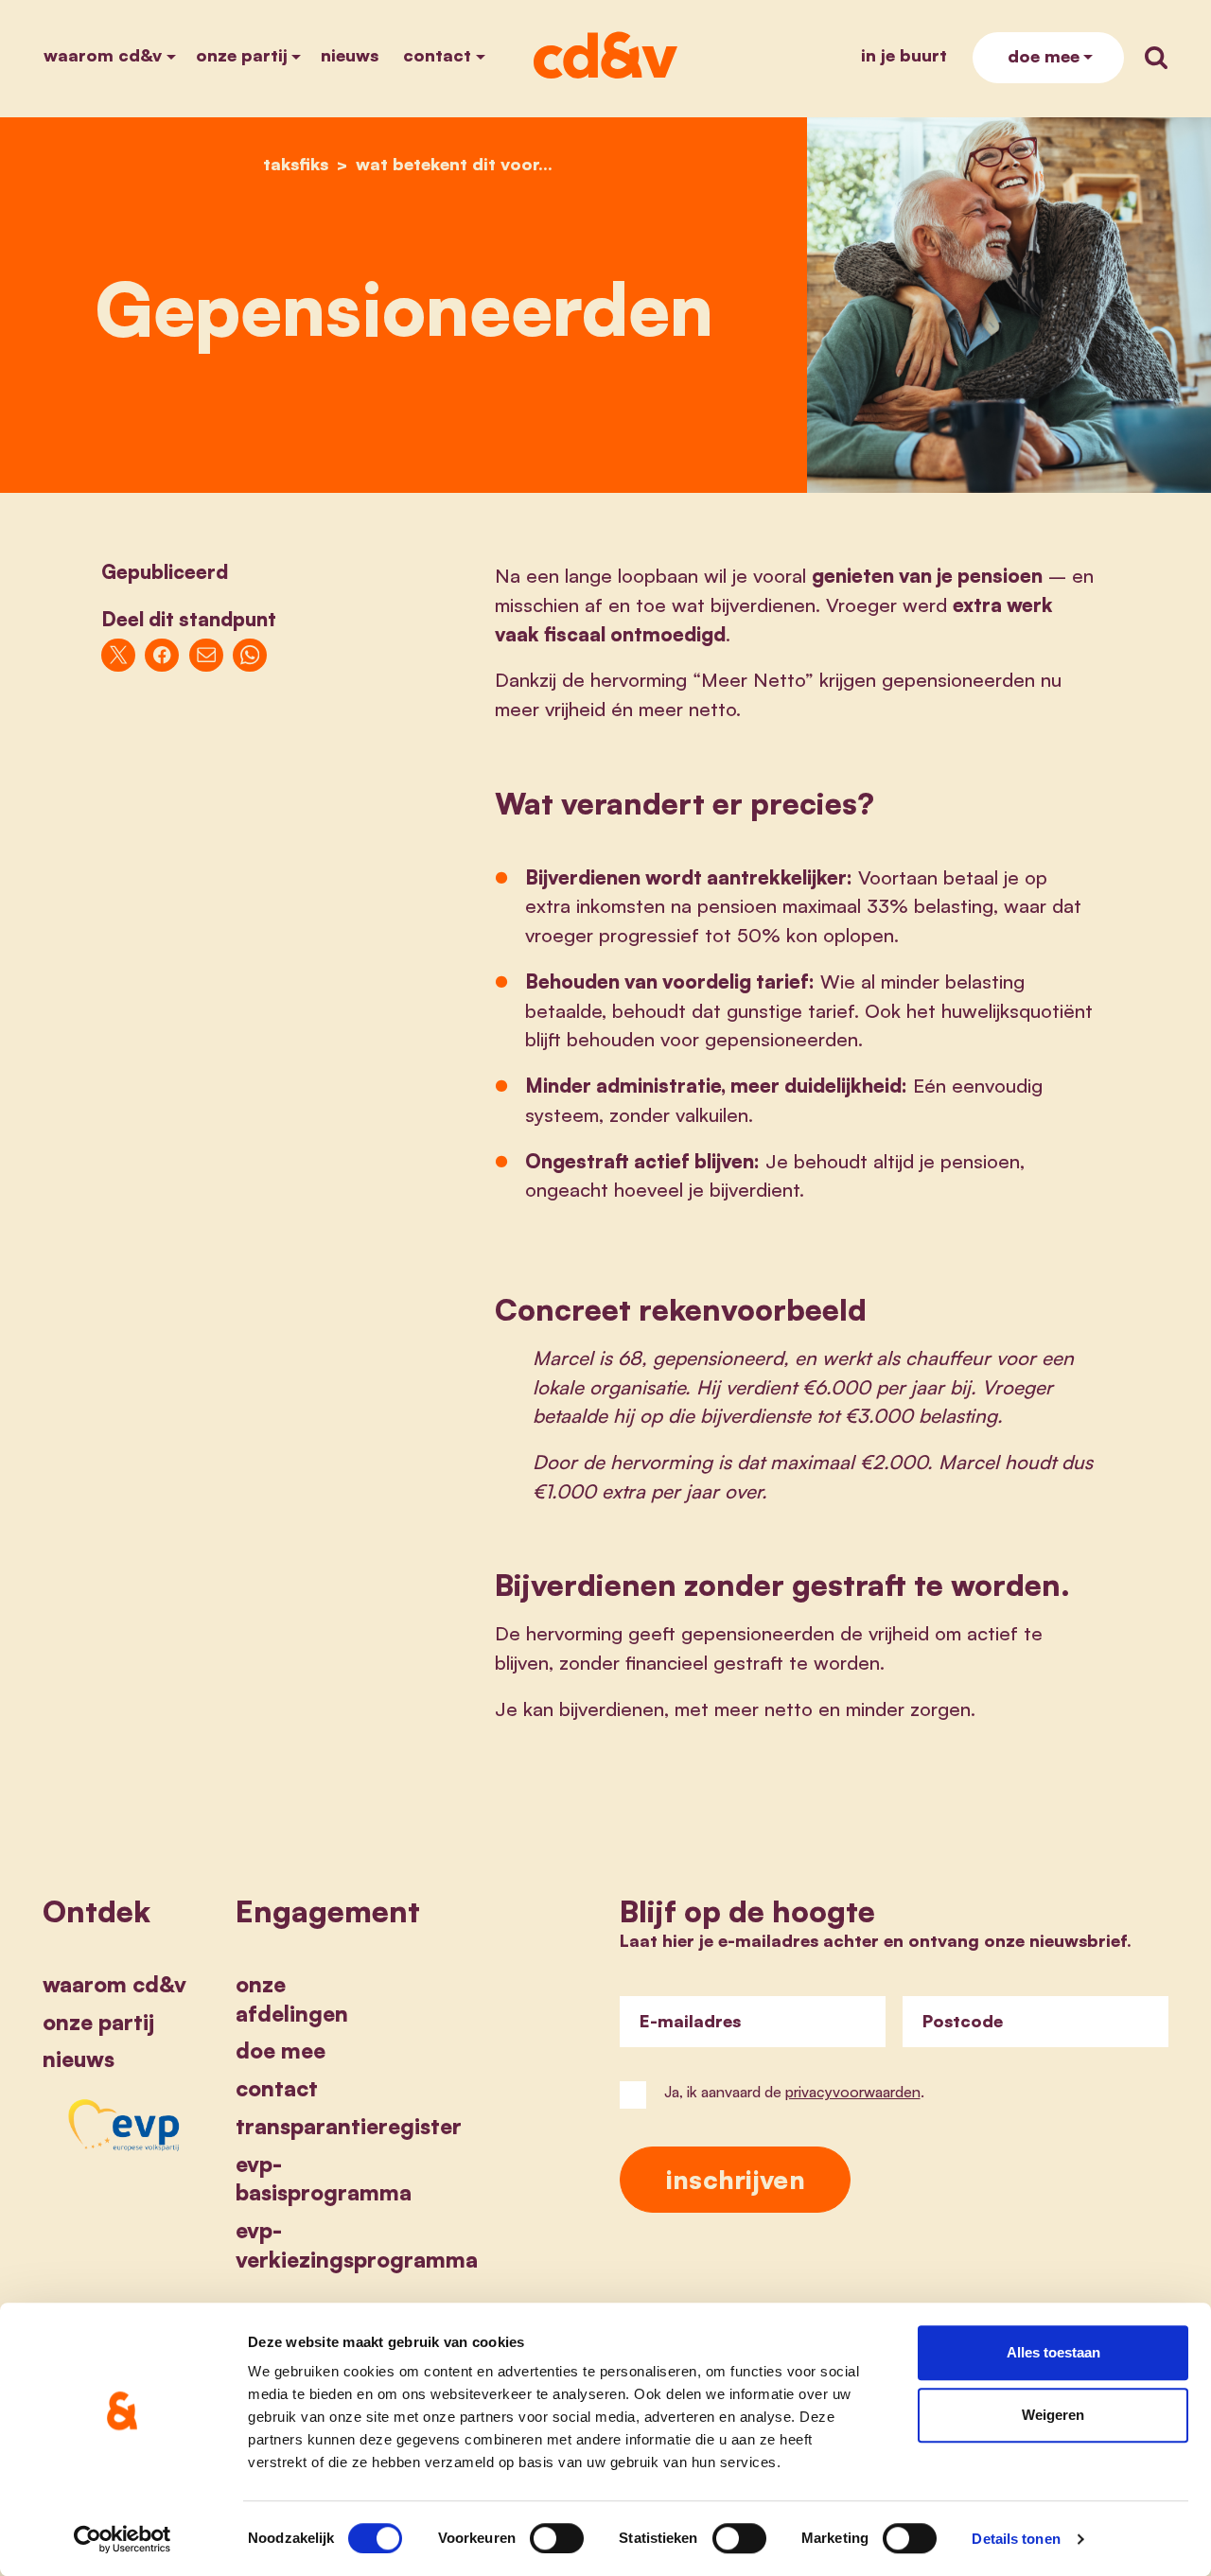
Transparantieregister (349, 2126)
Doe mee (1044, 56)
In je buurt (904, 55)
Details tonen (1016, 2539)
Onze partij (242, 55)
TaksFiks (296, 164)
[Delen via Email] (206, 656)
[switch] (557, 2538)
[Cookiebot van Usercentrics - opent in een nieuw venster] (123, 2539)
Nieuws (350, 55)
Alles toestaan (1053, 2352)
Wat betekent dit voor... (454, 164)
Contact (437, 55)
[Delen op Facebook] (162, 656)
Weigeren (1053, 2415)
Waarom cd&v (103, 55)
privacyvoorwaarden (853, 2092)
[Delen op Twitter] (118, 656)
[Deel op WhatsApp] (250, 656)
